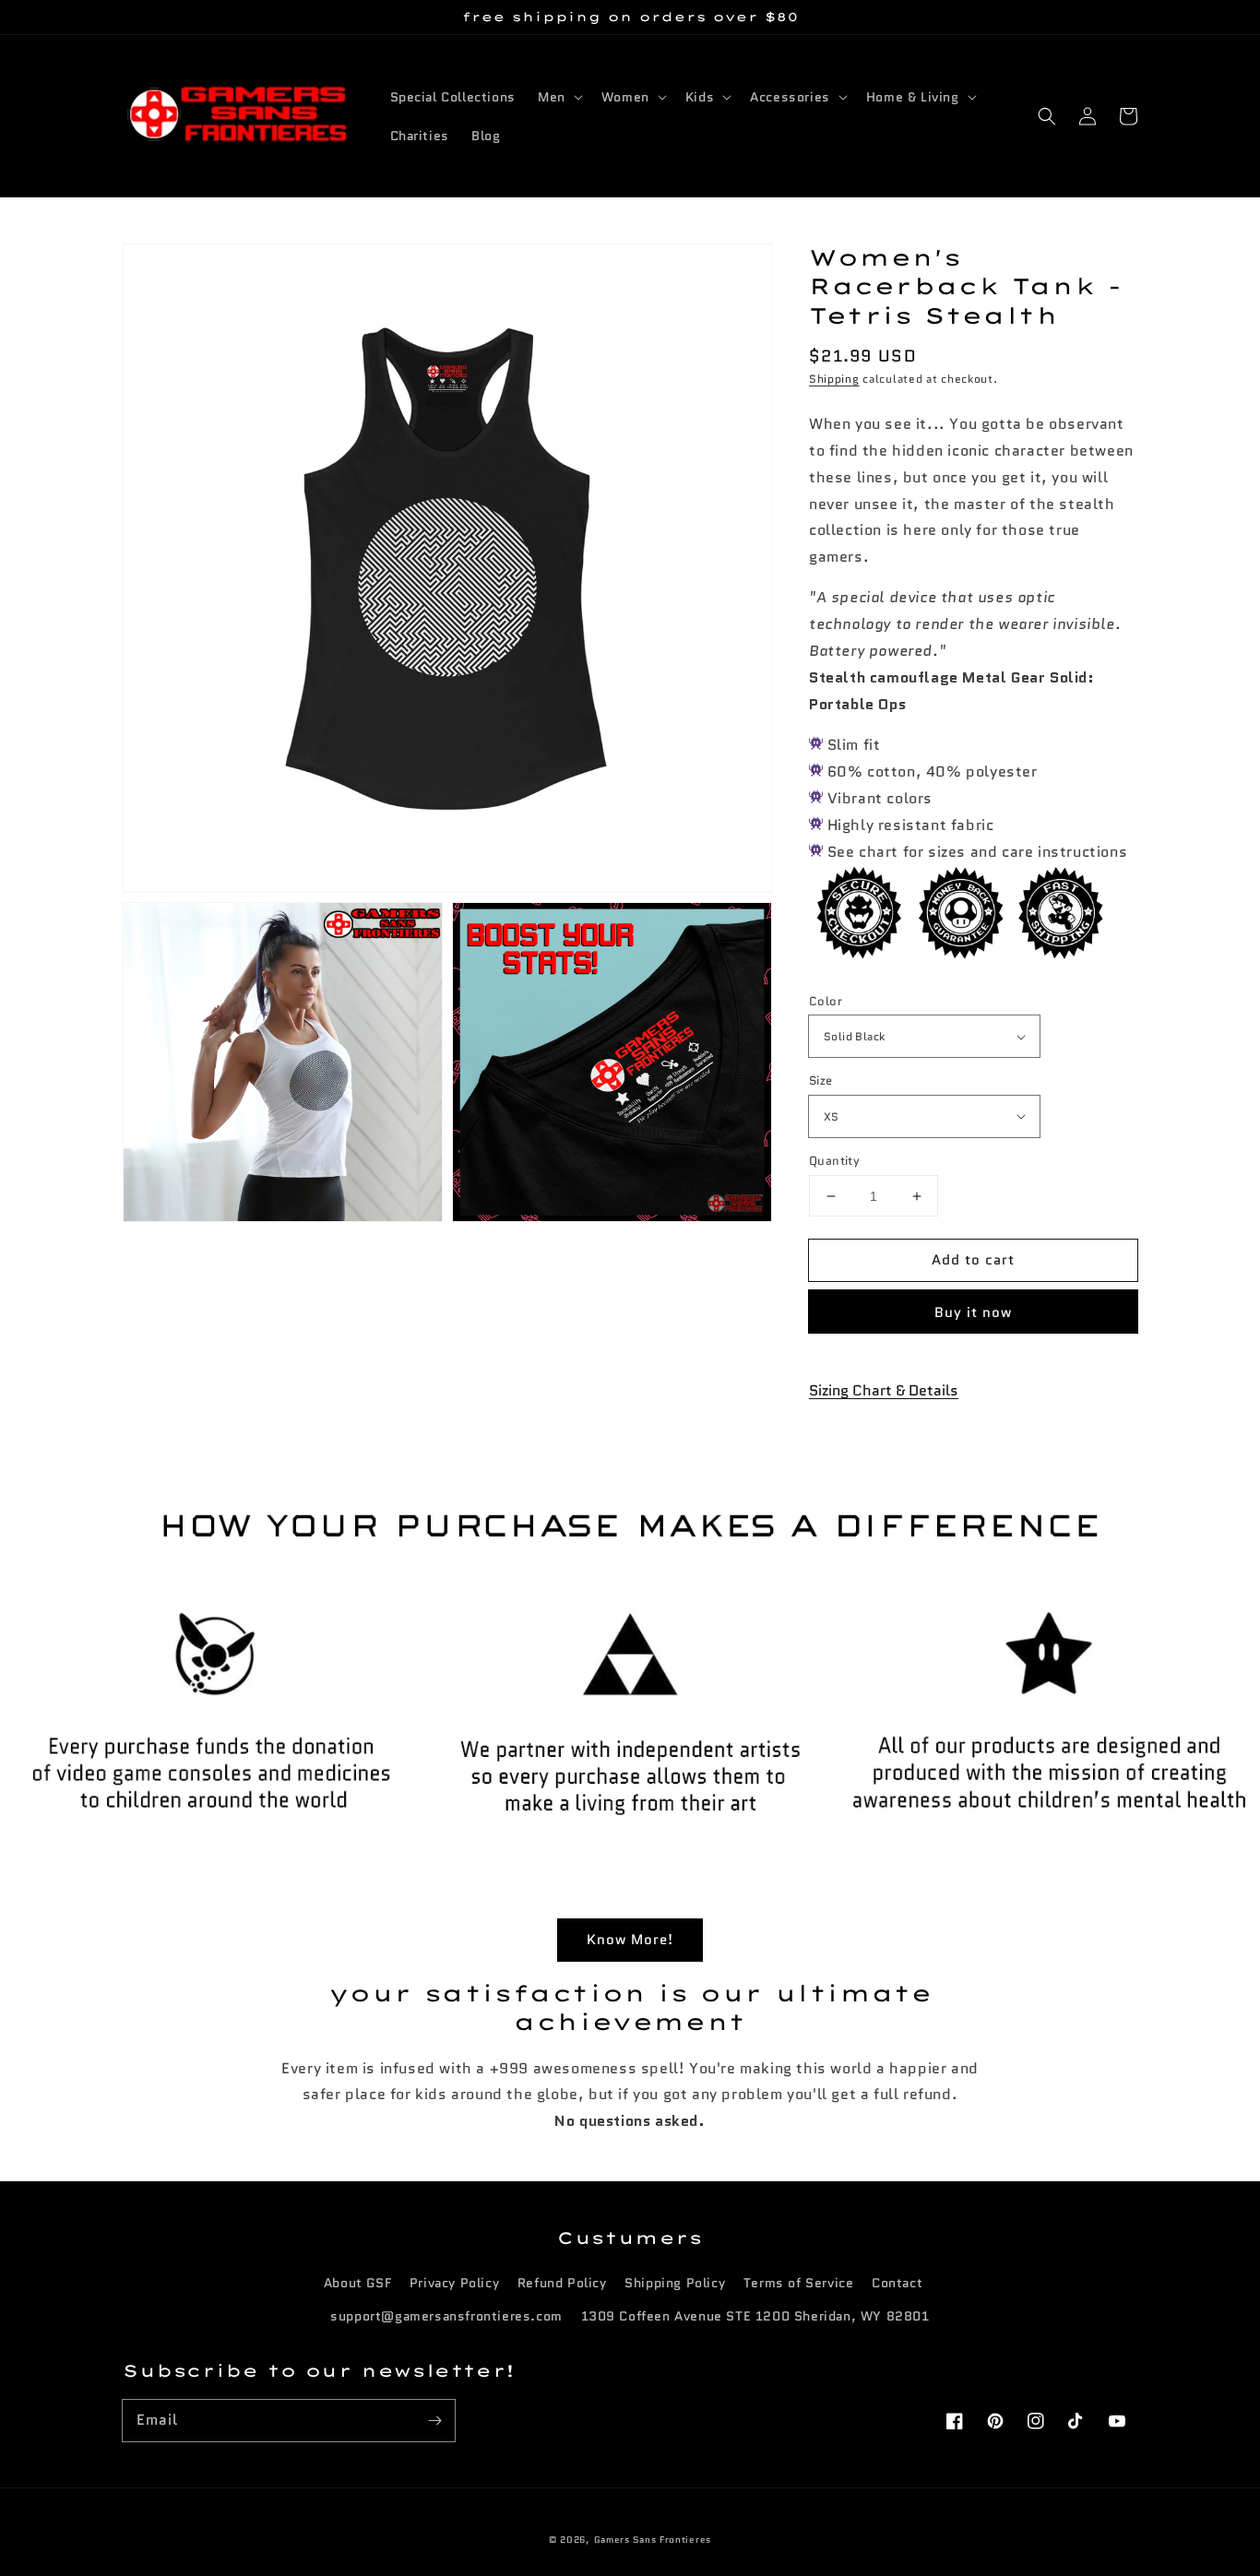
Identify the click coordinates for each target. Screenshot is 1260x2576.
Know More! (630, 1940)
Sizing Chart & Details (884, 1390)
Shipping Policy (675, 2283)
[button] (1047, 116)
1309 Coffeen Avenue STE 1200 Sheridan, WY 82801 (755, 2316)
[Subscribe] (434, 2420)
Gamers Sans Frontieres (653, 2540)
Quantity (834, 1161)
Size (821, 1080)
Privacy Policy (454, 2283)
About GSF (357, 2283)
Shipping (834, 378)
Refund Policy (562, 2283)
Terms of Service (799, 2283)
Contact (897, 2283)
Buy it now (973, 1312)
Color (826, 1001)
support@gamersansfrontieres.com (446, 2316)
